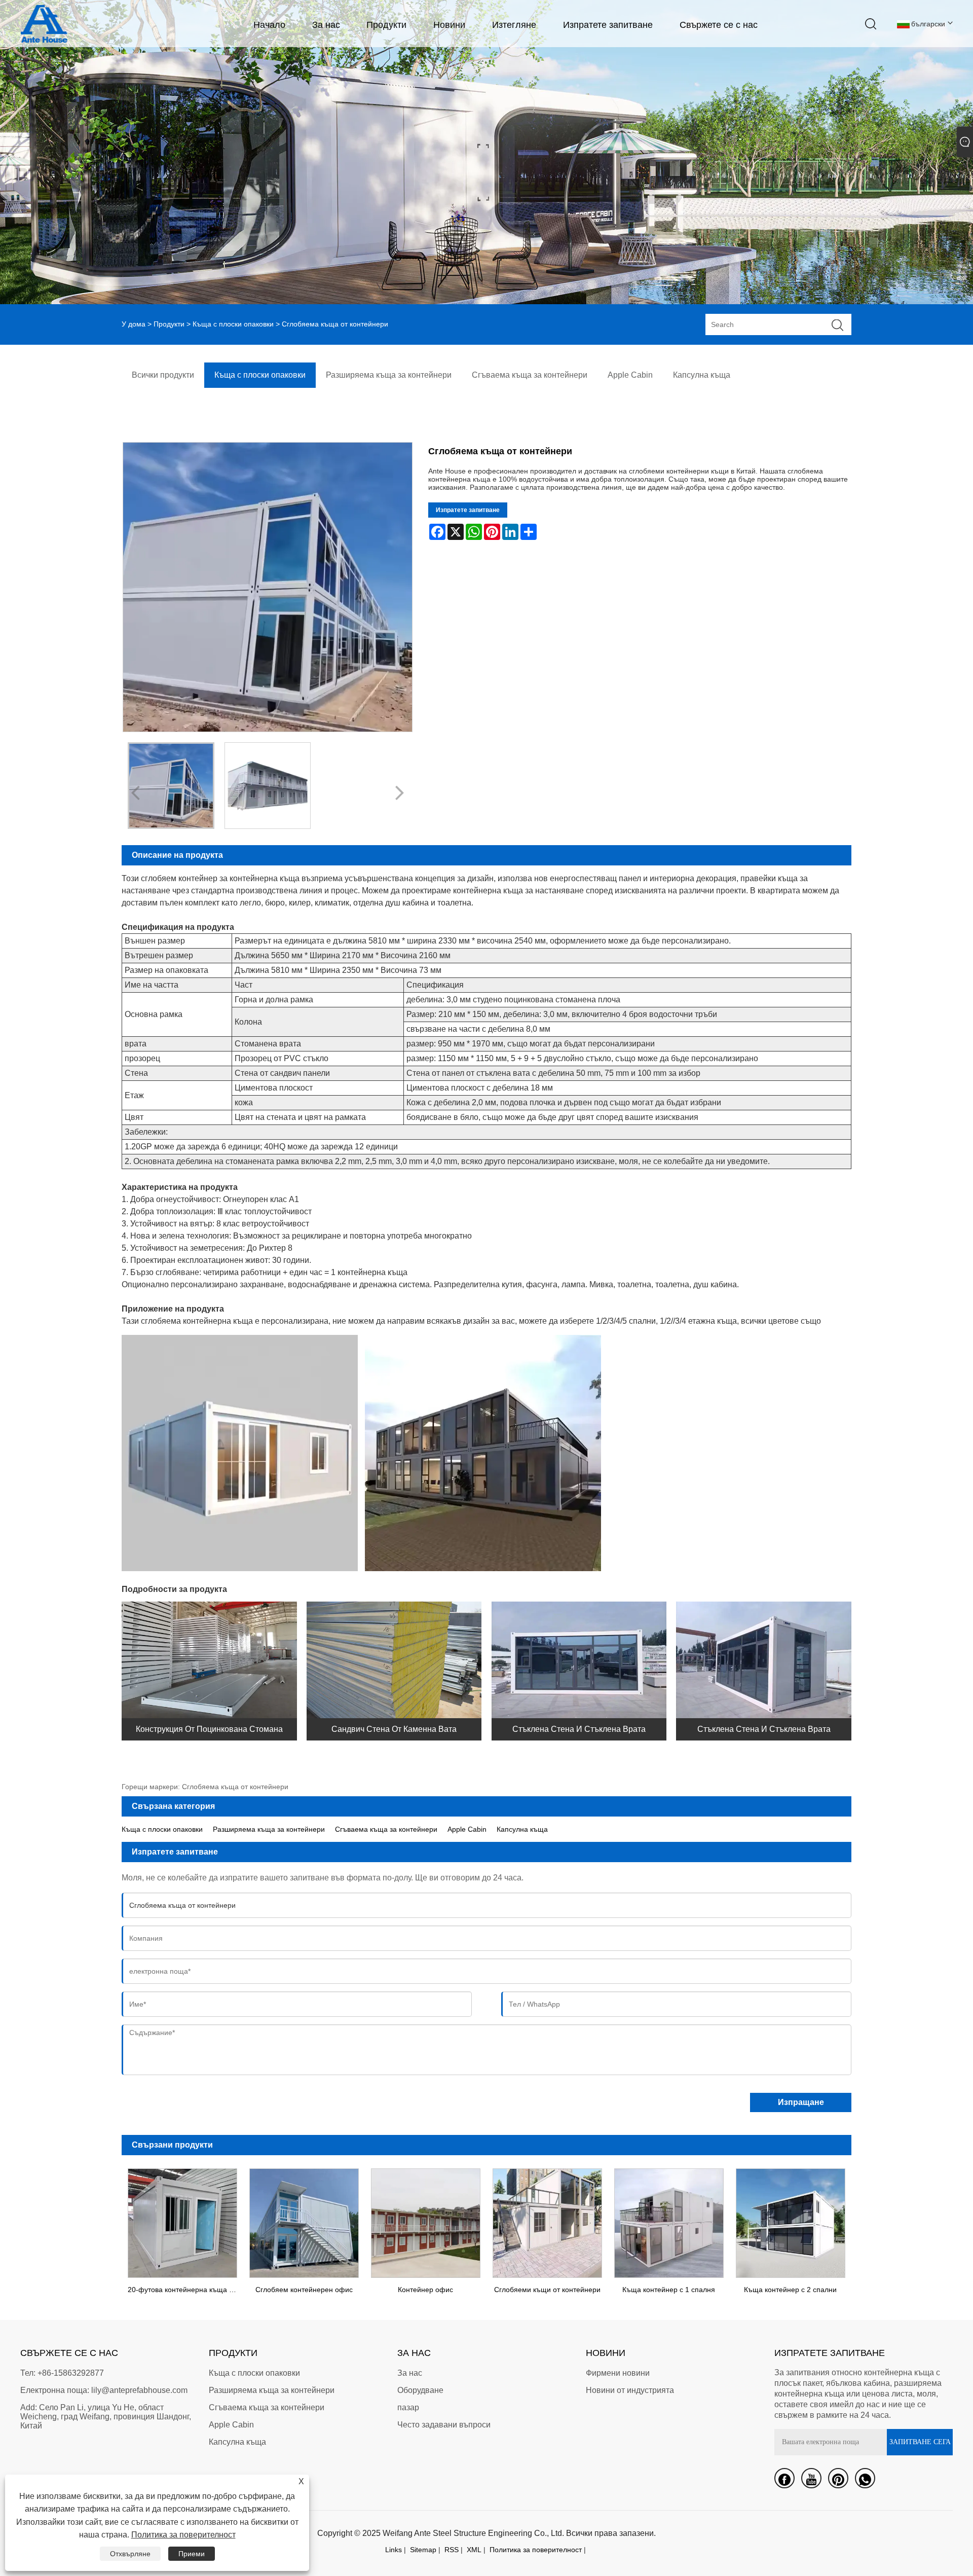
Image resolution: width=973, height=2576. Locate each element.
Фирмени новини (618, 2373)
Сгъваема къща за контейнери (386, 1829)
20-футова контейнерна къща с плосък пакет (185, 2290)
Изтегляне (514, 25)
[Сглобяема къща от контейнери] (171, 786)
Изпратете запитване (608, 25)
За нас (326, 25)
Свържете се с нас (719, 25)
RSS (452, 2550)
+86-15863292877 (71, 2373)
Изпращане (801, 2102)
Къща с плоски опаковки (233, 324)
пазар (408, 2407)
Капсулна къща (522, 1829)
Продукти (386, 25)
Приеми (192, 2554)
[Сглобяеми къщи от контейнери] (547, 2221)
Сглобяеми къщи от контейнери (547, 2290)
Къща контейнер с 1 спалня (669, 2290)
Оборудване (420, 2390)
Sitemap (423, 2550)
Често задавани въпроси (444, 2425)
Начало (269, 25)
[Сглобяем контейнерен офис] (304, 2221)
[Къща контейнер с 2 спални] (791, 2221)
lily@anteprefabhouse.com (139, 2390)
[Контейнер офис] (426, 2221)
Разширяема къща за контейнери (269, 1829)
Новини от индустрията (630, 2390)
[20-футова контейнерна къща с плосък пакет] (182, 2221)
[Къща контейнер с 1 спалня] (669, 2221)
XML (474, 2550)
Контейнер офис (425, 2290)
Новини (449, 25)
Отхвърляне (130, 2554)
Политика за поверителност (536, 2550)
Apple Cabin (467, 1829)
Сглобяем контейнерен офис (304, 2290)
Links (394, 2550)
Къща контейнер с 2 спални (790, 2290)
